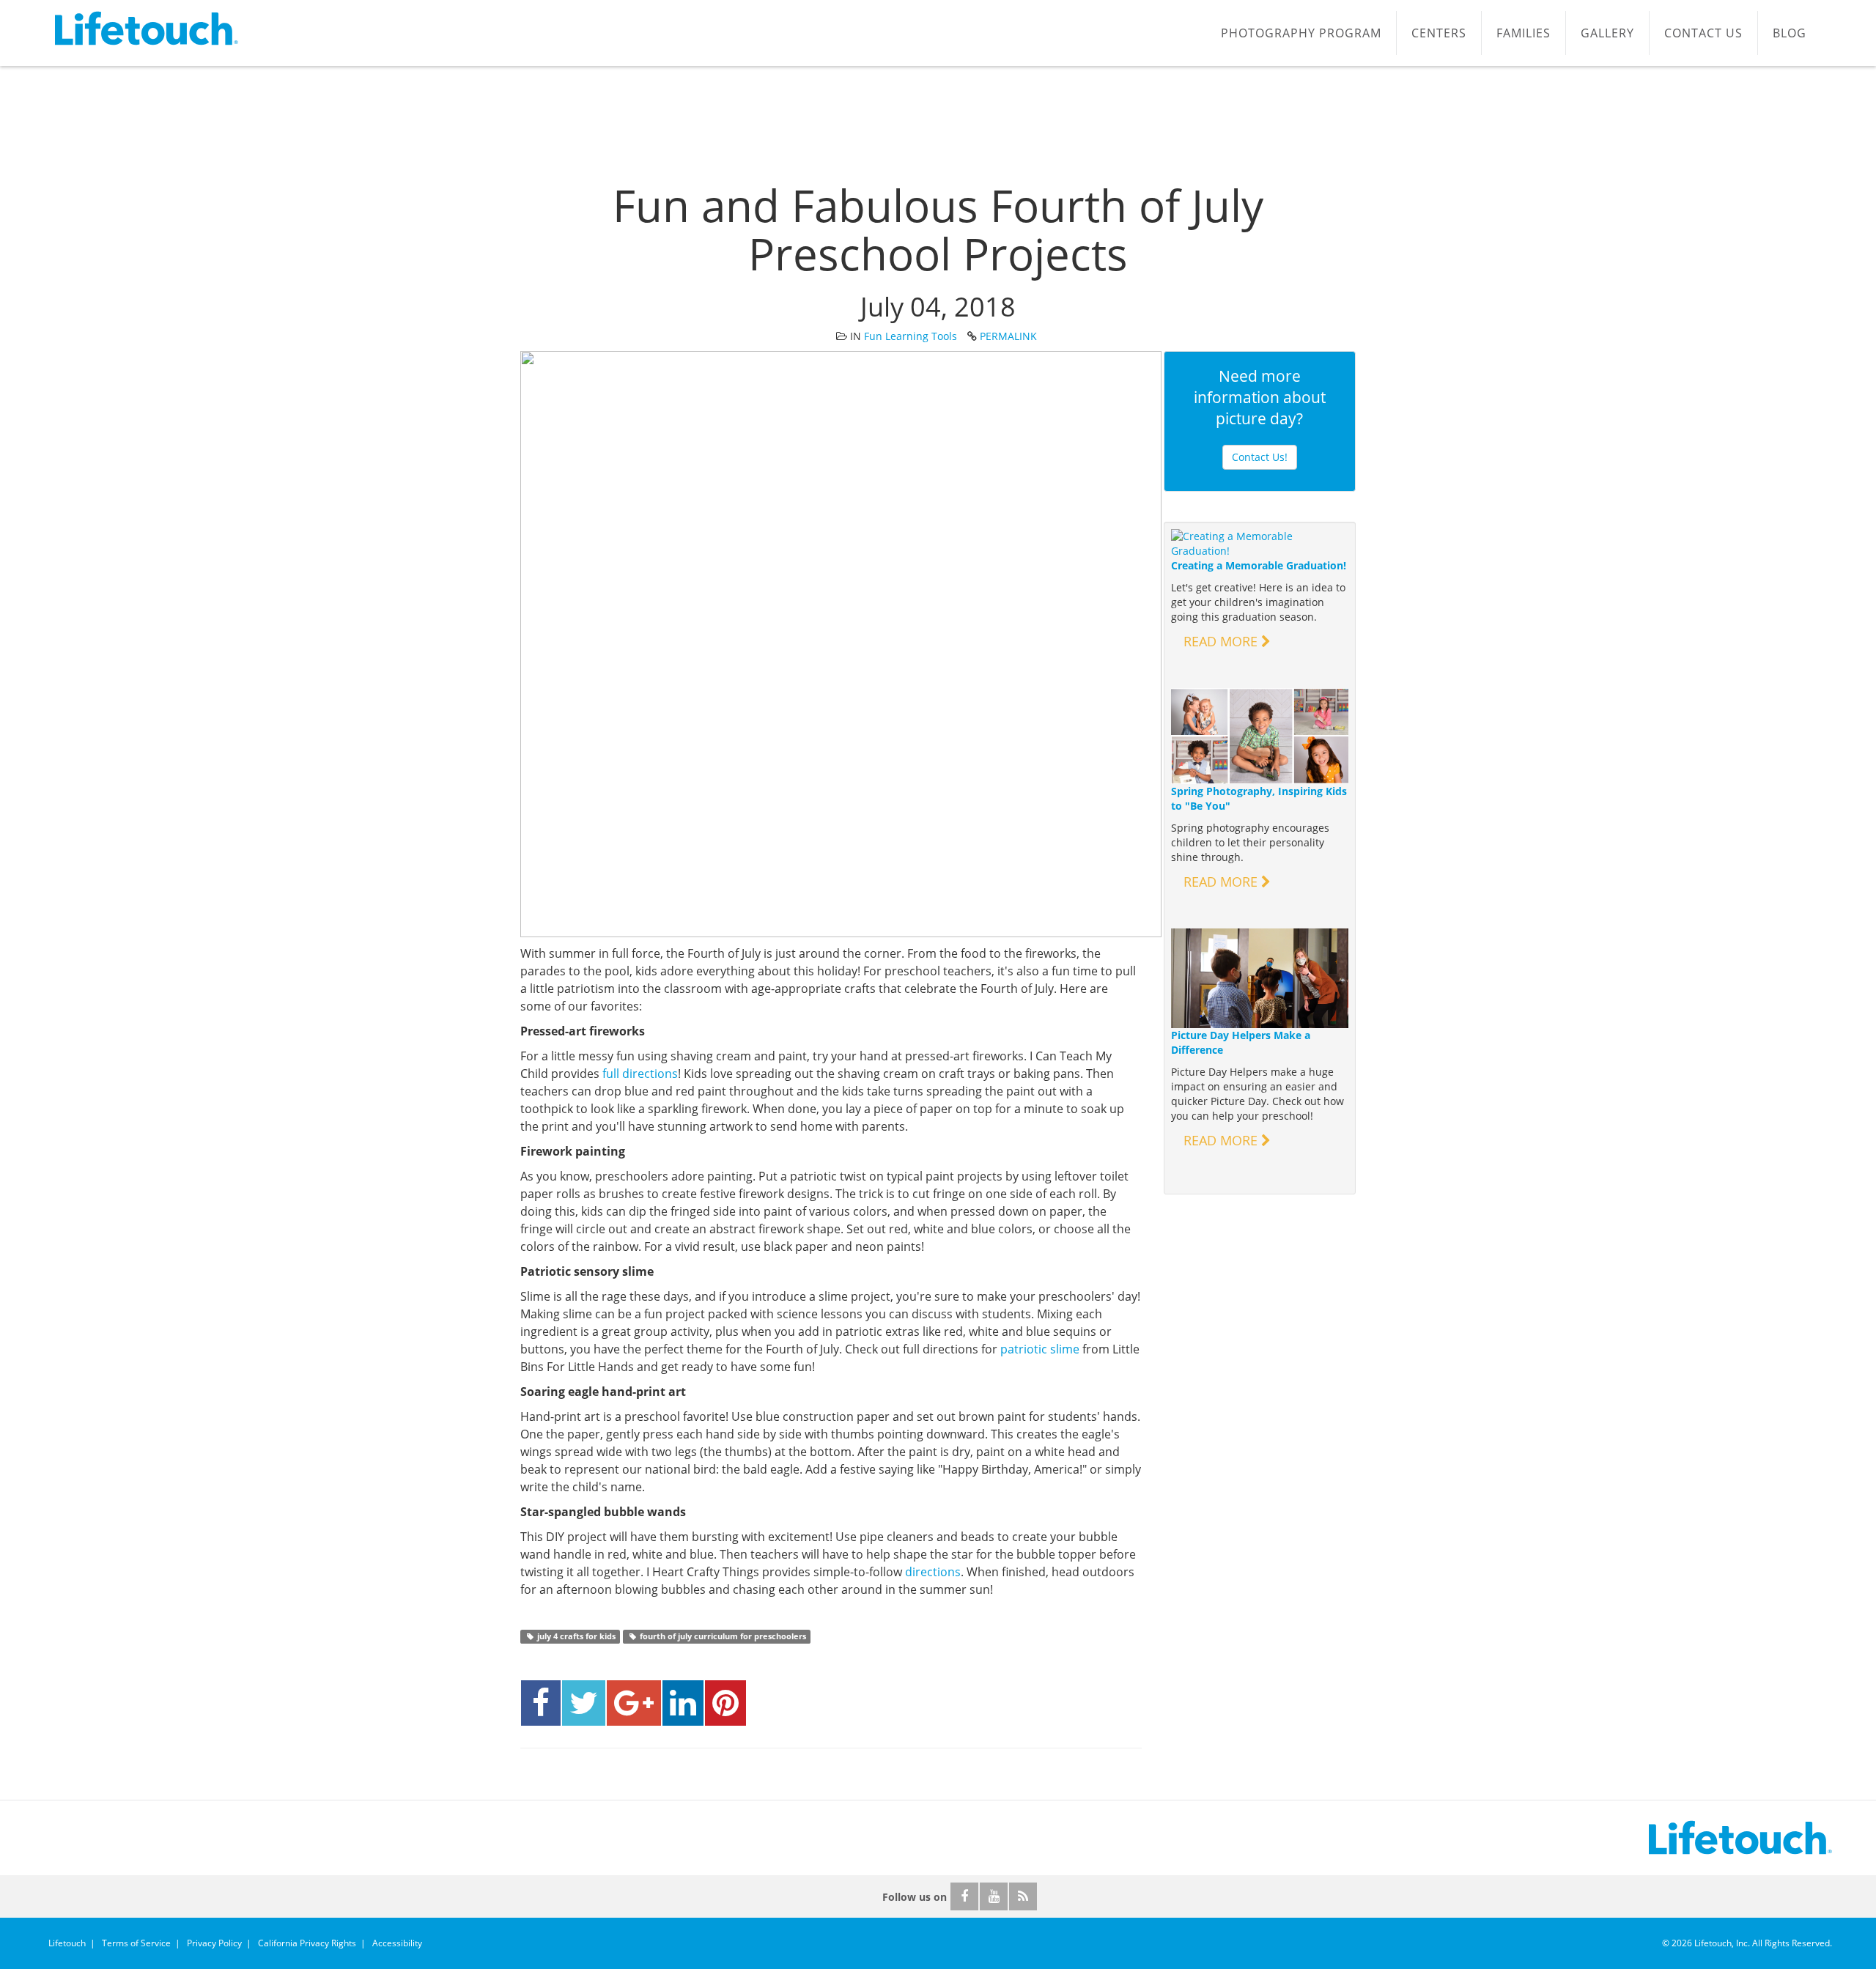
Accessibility (397, 1943)
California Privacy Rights (307, 1943)
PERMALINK (1008, 336)
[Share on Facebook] (541, 1703)
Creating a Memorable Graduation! (1259, 565)
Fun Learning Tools (911, 336)
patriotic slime (1040, 1349)
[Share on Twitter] (584, 1703)
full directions (640, 1074)
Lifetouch (67, 1943)
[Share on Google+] (634, 1703)
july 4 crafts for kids (575, 1636)
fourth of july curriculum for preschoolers (722, 1636)
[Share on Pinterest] (725, 1703)
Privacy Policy (214, 1943)
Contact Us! (1260, 457)
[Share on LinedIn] (683, 1703)
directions (933, 1572)
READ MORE (1222, 641)
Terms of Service (136, 1943)
